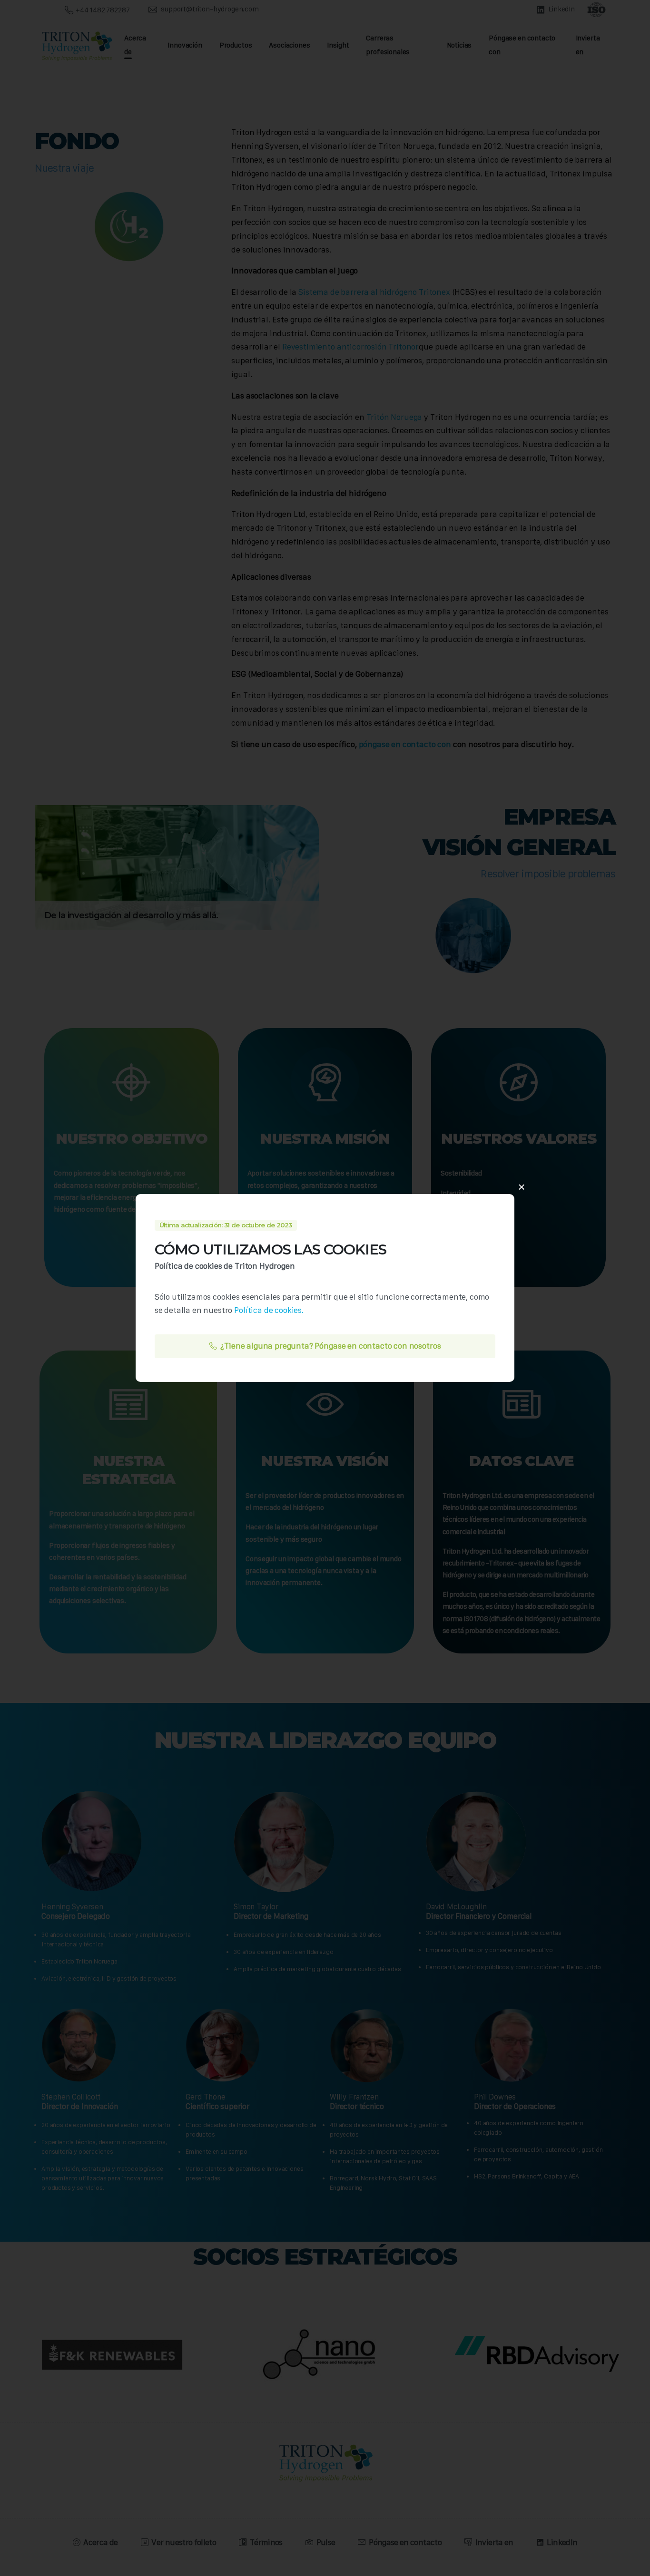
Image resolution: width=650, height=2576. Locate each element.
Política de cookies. (269, 1310)
